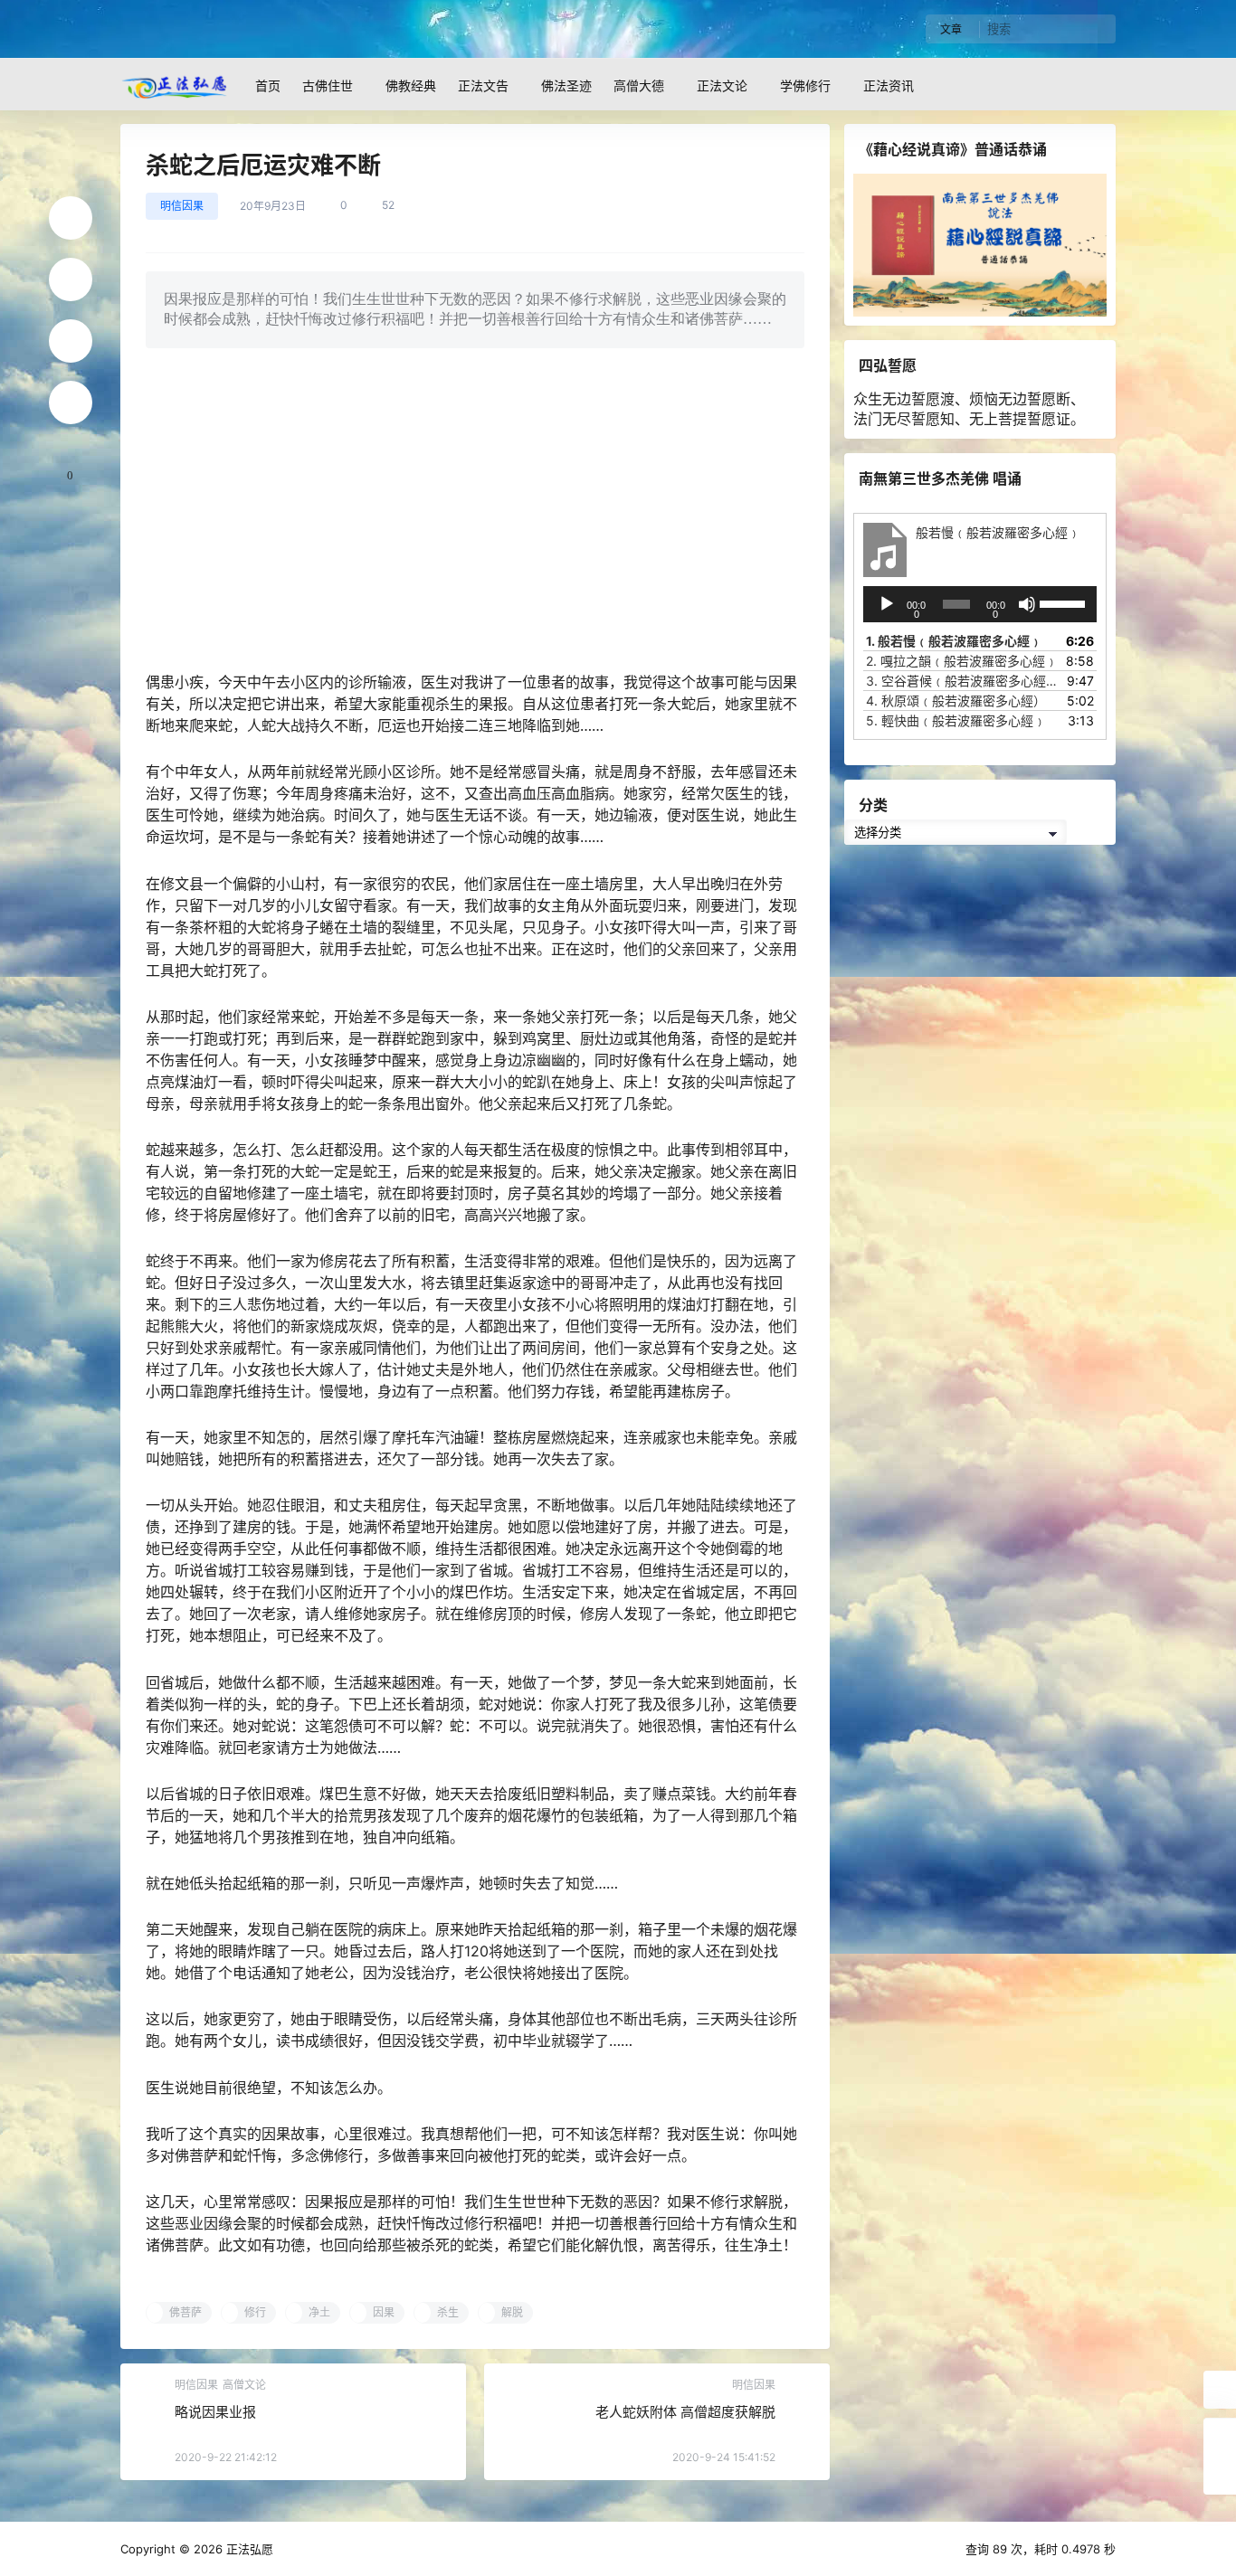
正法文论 (722, 85)
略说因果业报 (215, 2412)
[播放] (887, 604)
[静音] (1027, 604)
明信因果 (182, 206)
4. (956, 701)
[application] (980, 604)
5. (956, 720)
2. (962, 661)
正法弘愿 (248, 2549)
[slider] (1064, 602)
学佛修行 (805, 85)
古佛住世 (328, 85)
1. (954, 641)
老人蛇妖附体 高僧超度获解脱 (685, 2412)
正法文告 (483, 85)
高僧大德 (639, 85)
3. (962, 681)
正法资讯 (889, 85)
